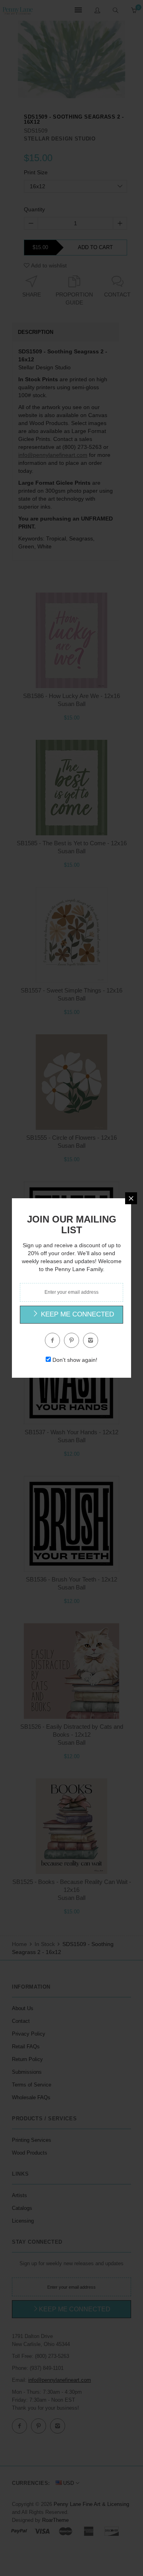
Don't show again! (75, 1360)
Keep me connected (76, 1314)
